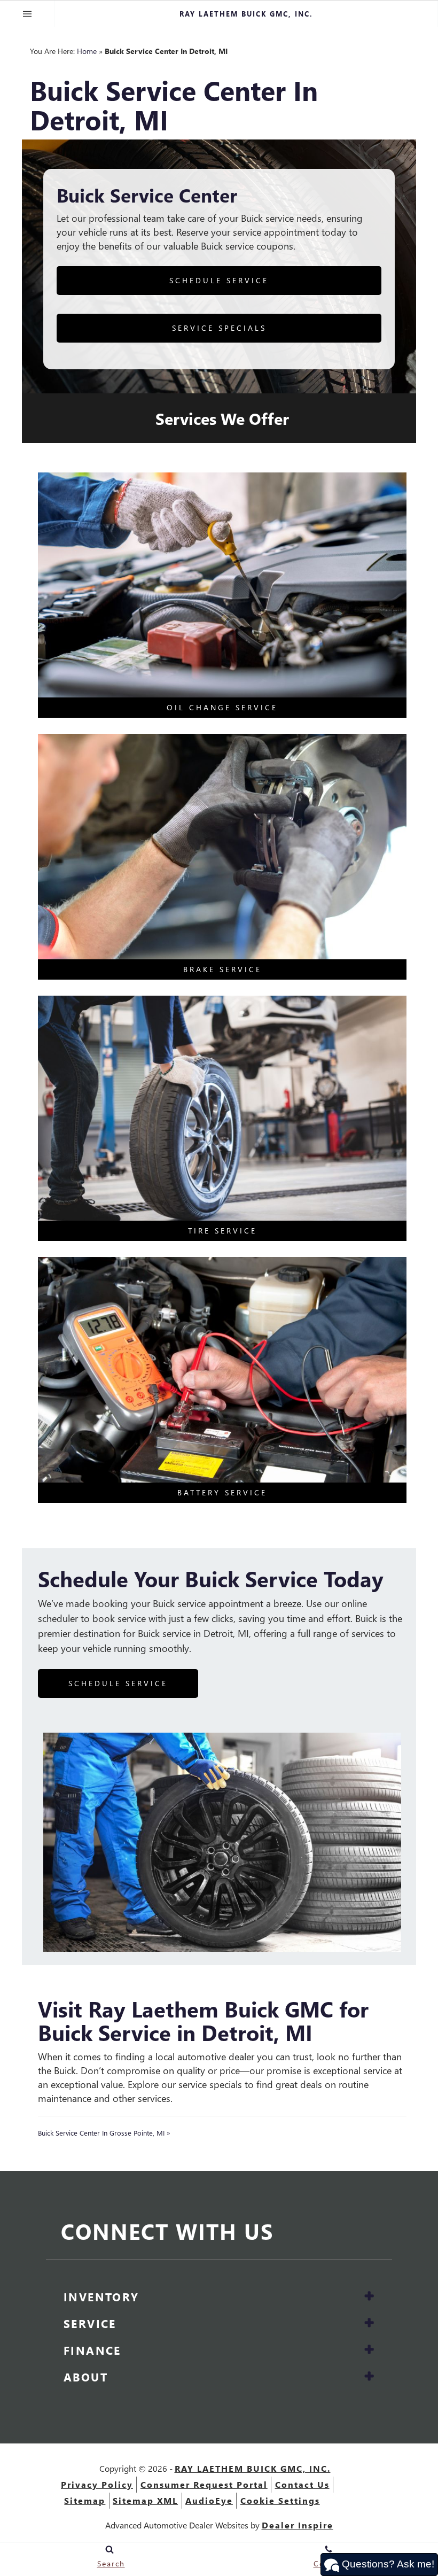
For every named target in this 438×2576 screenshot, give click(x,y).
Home (87, 51)
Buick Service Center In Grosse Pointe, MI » (104, 2133)
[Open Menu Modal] (28, 14)
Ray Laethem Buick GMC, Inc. (253, 2468)
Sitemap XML (145, 2500)
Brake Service (222, 969)
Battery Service (222, 1492)
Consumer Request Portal (204, 2484)
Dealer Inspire (298, 2525)
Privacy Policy (97, 2484)
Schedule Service (219, 280)
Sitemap (85, 2500)
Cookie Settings (280, 2500)
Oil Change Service (222, 707)
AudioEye (209, 2500)
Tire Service (222, 1231)
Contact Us (302, 2484)
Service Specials (219, 328)
